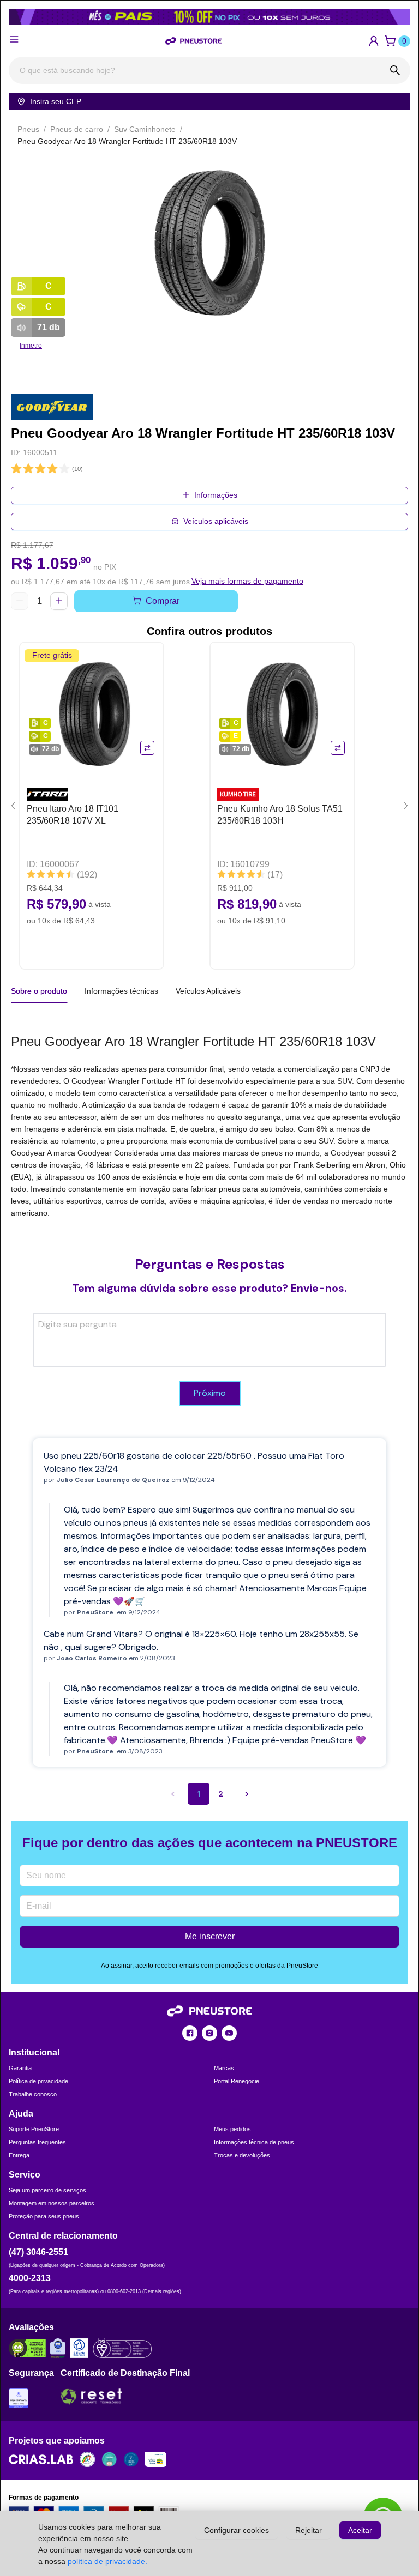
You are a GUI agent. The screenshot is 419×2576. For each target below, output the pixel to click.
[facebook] (190, 2033)
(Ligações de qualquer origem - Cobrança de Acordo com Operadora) (87, 2265)
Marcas (224, 2068)
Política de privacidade (38, 2081)
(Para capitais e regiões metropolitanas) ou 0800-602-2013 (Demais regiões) (95, 2291)
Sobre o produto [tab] (39, 991)
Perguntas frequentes (37, 2142)
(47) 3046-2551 (38, 2252)
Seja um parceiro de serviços (47, 2190)
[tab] (121, 991)
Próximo (210, 1393)
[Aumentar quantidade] (59, 601)
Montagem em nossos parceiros (52, 2203)
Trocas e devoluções (242, 2155)
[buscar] (395, 70)
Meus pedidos (232, 2129)
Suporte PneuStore (34, 2129)
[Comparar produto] (147, 748)
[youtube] (229, 2033)
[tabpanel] (209, 1125)
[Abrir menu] (14, 39)
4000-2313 (30, 2278)
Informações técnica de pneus (254, 2142)
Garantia (20, 2068)
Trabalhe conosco (33, 2094)
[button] (374, 41)
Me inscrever (210, 1936)
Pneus (28, 129)
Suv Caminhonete (145, 129)
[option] (210, 244)
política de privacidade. (107, 2561)
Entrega (19, 2155)
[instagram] (209, 2033)
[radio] (16, 469)
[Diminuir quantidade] (20, 601)
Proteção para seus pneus (44, 2216)
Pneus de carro (77, 129)
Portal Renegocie (237, 2081)
